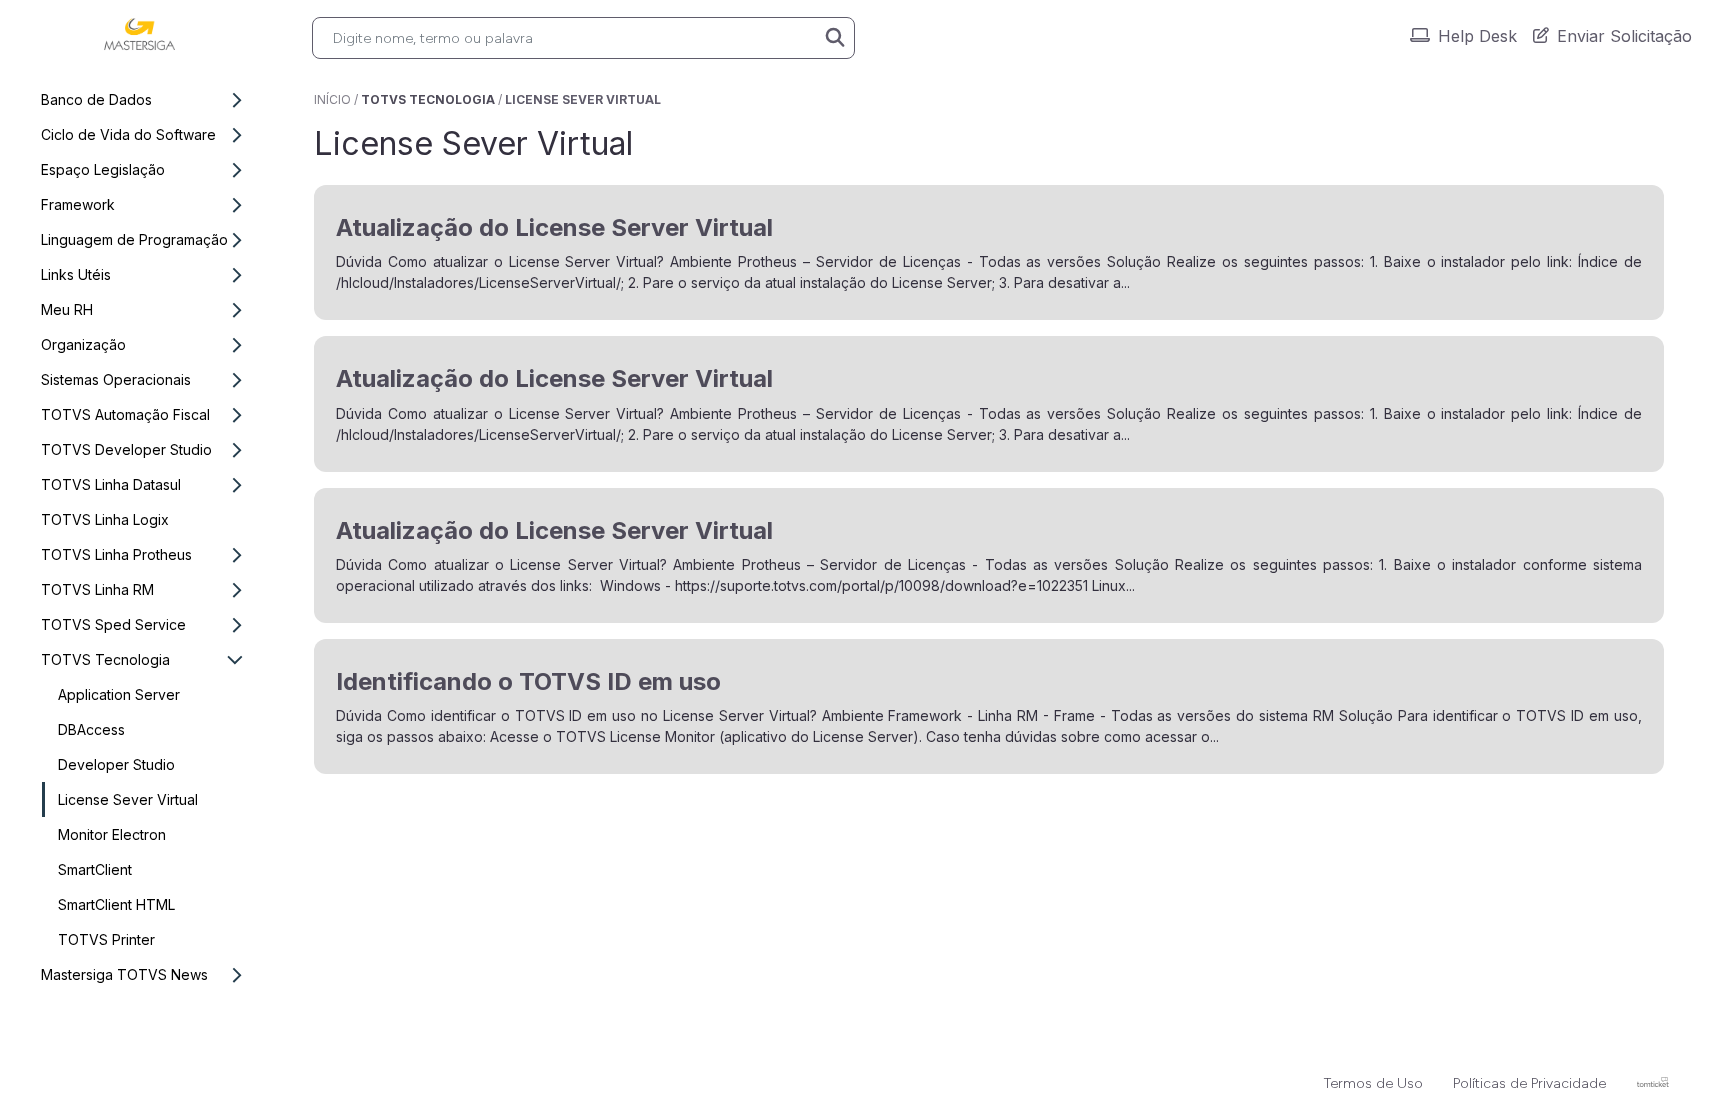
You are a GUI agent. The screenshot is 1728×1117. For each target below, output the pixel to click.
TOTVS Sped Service (113, 624)
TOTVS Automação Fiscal (125, 414)
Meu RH (67, 309)
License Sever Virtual (128, 799)
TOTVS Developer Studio (126, 449)
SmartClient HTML (116, 904)
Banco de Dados (96, 99)
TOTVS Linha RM (97, 589)
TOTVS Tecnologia (105, 659)
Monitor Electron (112, 834)
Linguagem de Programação (134, 239)
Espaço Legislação (103, 169)
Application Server (119, 694)
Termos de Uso (1373, 1083)
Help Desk (1477, 36)
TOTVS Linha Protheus (116, 554)
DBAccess (91, 729)
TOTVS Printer (106, 939)
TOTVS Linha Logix (105, 519)
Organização (83, 344)
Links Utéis (76, 274)
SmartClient (95, 869)
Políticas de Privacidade (1529, 1083)
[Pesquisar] (835, 38)
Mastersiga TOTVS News (124, 974)
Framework (78, 204)
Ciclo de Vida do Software (128, 134)
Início (332, 99)
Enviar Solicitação (1624, 36)
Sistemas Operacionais (116, 379)
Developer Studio (116, 764)
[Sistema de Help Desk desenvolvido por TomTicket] (1653, 1082)
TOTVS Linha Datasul (111, 484)
